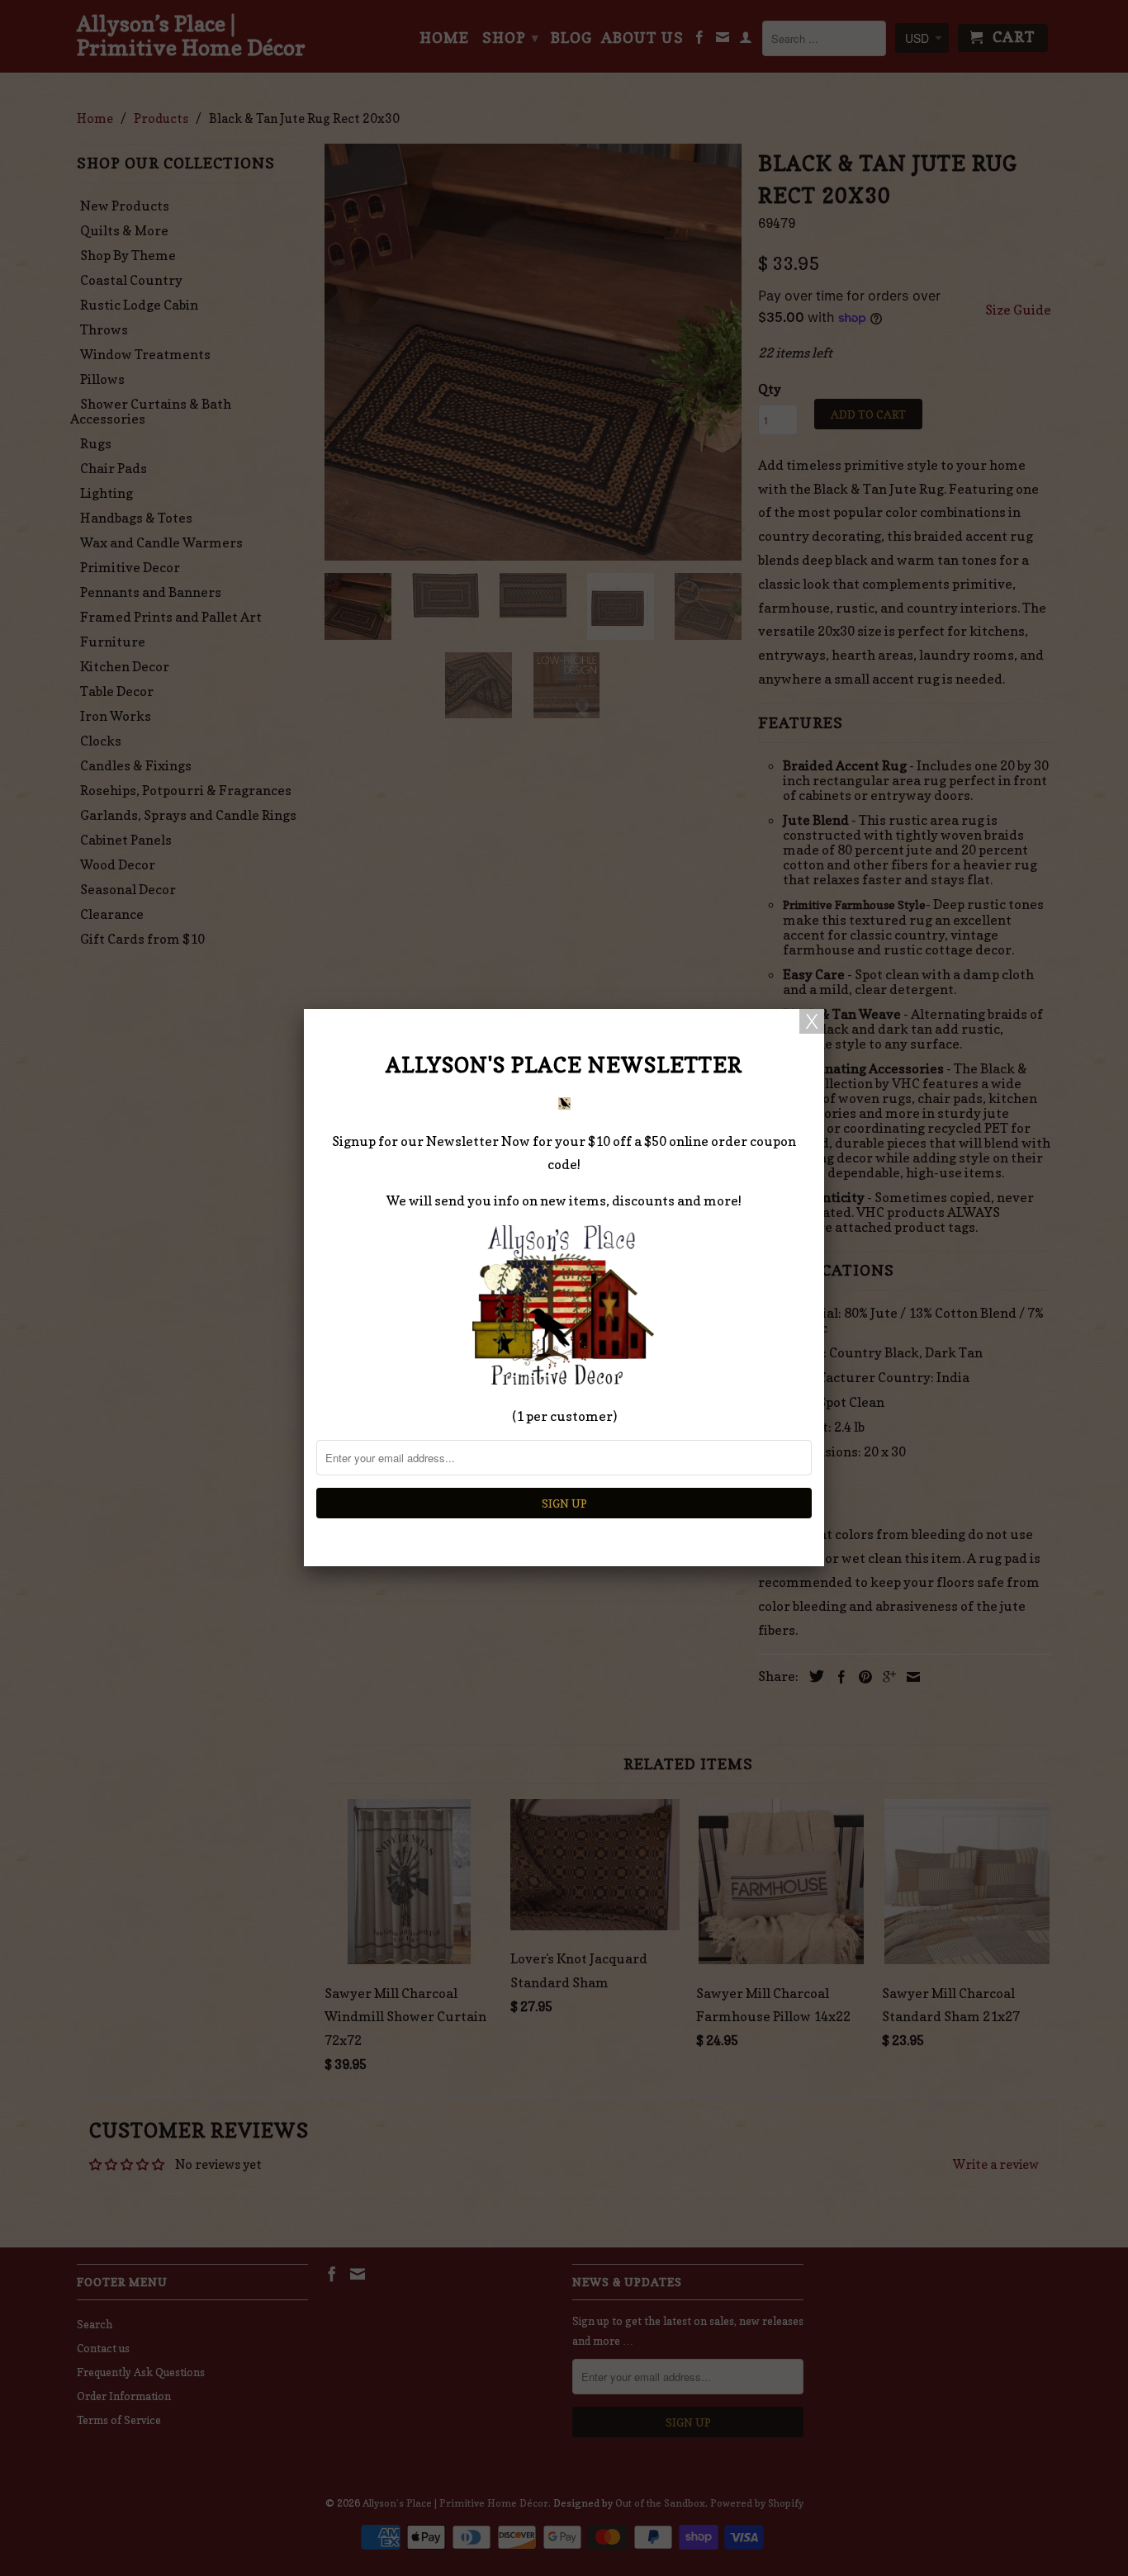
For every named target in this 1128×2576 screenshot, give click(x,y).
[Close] (812, 1021)
